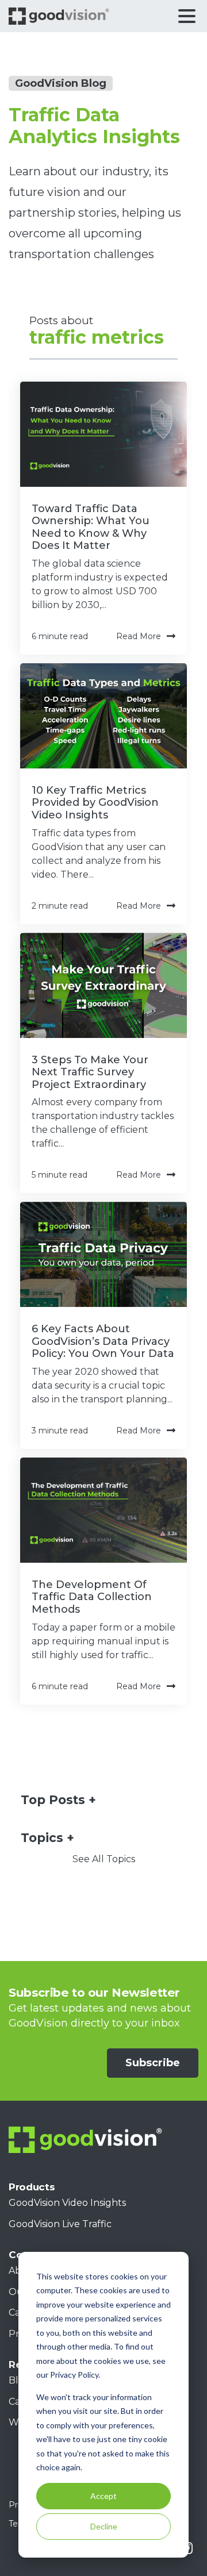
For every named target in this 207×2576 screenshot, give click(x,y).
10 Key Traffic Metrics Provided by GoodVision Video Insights (95, 803)
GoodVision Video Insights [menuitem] (67, 2203)
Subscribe (153, 2063)
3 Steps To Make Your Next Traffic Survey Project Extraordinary (90, 1072)
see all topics (104, 1859)
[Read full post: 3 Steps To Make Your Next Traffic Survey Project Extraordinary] (103, 985)
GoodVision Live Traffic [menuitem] (60, 2224)
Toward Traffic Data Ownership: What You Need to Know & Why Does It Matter (91, 527)
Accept (103, 2496)
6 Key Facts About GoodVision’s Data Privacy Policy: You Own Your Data (103, 1341)
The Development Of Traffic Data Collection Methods (92, 1597)
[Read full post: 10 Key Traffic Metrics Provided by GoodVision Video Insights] (103, 716)
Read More (139, 636)
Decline (104, 2526)
